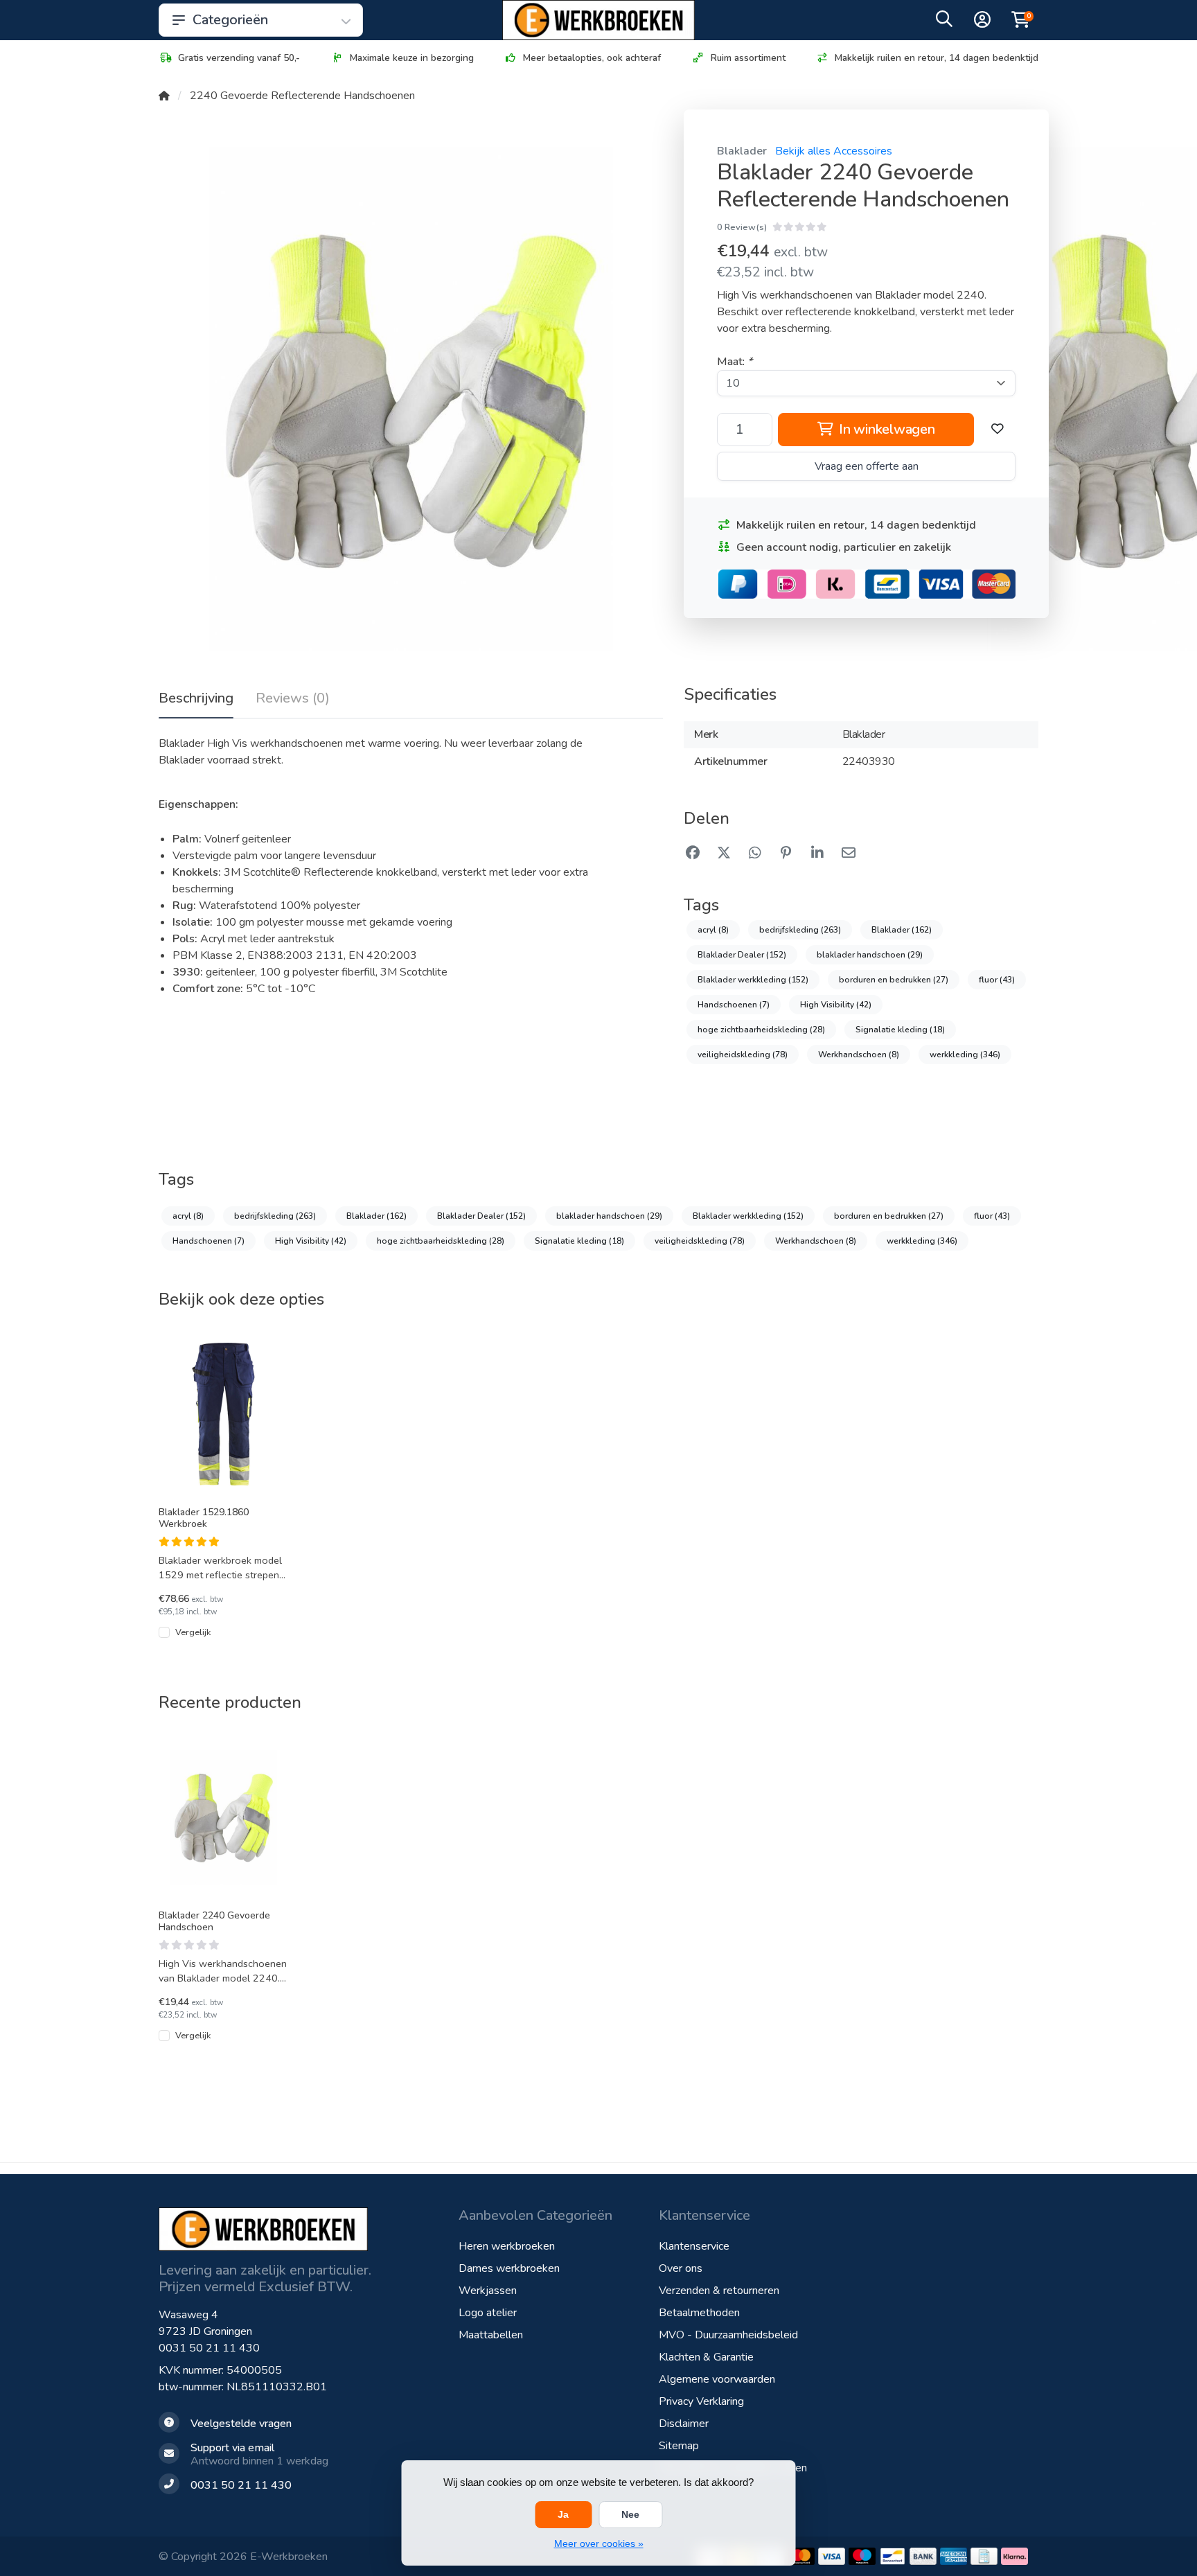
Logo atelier (488, 2313)
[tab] (293, 701)
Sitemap (679, 2446)
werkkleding (965, 1055)
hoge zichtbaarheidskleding (761, 1030)
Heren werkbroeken (507, 2246)
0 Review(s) (742, 227)
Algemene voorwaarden (717, 2379)
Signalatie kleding (900, 1030)
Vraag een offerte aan (867, 466)
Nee (630, 2514)
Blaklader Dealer (742, 955)
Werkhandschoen (859, 1055)
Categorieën (230, 20)
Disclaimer (684, 2424)
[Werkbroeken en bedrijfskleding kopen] (598, 20)
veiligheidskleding (743, 1055)
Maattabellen (491, 2335)
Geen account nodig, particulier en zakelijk (844, 547)
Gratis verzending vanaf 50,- (239, 58)
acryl (713, 930)
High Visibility (836, 1005)
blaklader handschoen (870, 955)
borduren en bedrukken (894, 980)
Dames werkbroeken (509, 2268)
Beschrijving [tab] (196, 698)
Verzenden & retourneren (719, 2291)
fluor (997, 980)
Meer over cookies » (599, 2543)
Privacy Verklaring (701, 2401)
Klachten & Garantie (706, 2357)
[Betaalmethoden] (801, 2556)
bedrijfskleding (800, 930)
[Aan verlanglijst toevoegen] (997, 430)
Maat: (735, 362)
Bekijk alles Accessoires (834, 151)
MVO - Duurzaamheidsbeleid (728, 2335)
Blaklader (742, 151)
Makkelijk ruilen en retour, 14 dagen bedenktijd (937, 58)
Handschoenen (734, 1005)
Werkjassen (488, 2291)
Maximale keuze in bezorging (412, 58)
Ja (563, 2514)
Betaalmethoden (699, 2313)
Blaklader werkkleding (753, 980)
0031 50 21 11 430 (209, 2348)
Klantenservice (694, 2246)
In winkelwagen (885, 429)
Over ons (681, 2268)
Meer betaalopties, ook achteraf (592, 58)
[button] (944, 22)
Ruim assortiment (748, 58)
